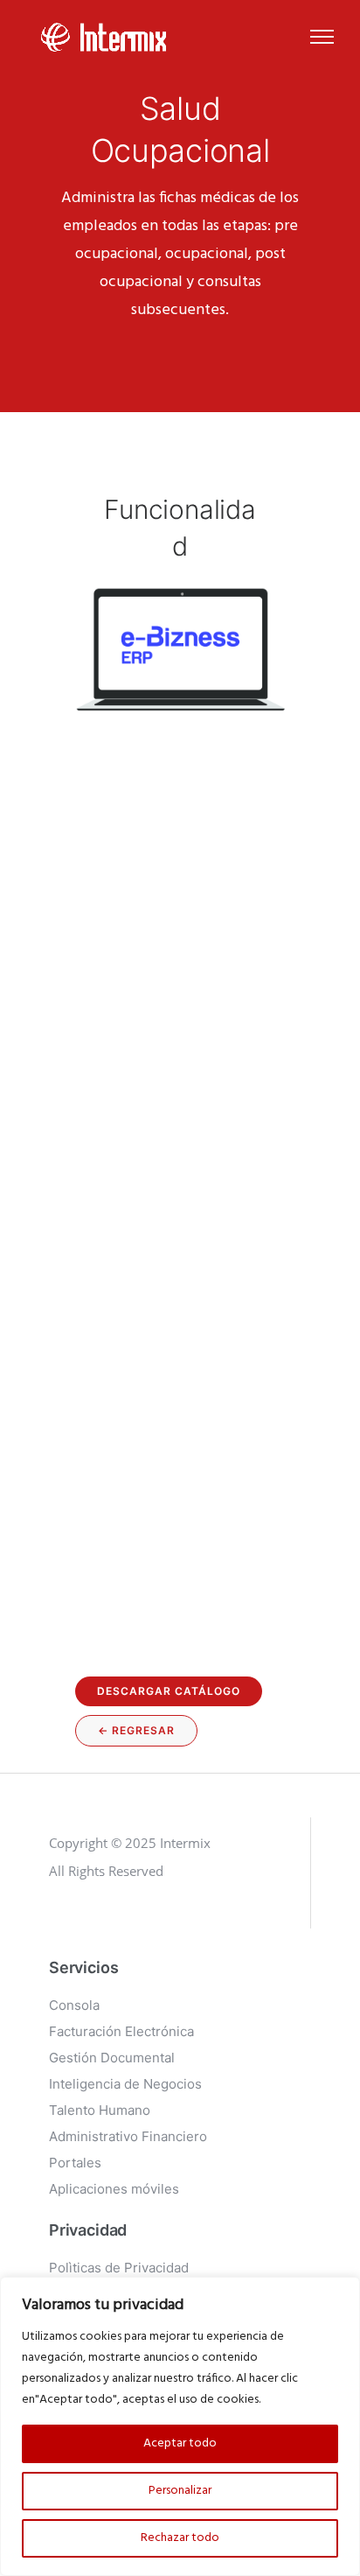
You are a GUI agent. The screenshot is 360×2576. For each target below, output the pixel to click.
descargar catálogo (169, 1691)
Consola (74, 2005)
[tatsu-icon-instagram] (86, 1920)
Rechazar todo (180, 2538)
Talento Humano (100, 2110)
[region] (180, 2426)
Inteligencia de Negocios (125, 2084)
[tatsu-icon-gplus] (57, 1920)
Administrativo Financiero (128, 2136)
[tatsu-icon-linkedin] (114, 1920)
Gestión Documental (112, 2058)
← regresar (136, 1730)
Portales (75, 2163)
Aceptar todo (180, 2443)
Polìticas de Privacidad (119, 2268)
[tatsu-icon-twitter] (141, 1920)
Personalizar (180, 2491)
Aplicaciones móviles (114, 2189)
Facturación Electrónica (121, 2031)
